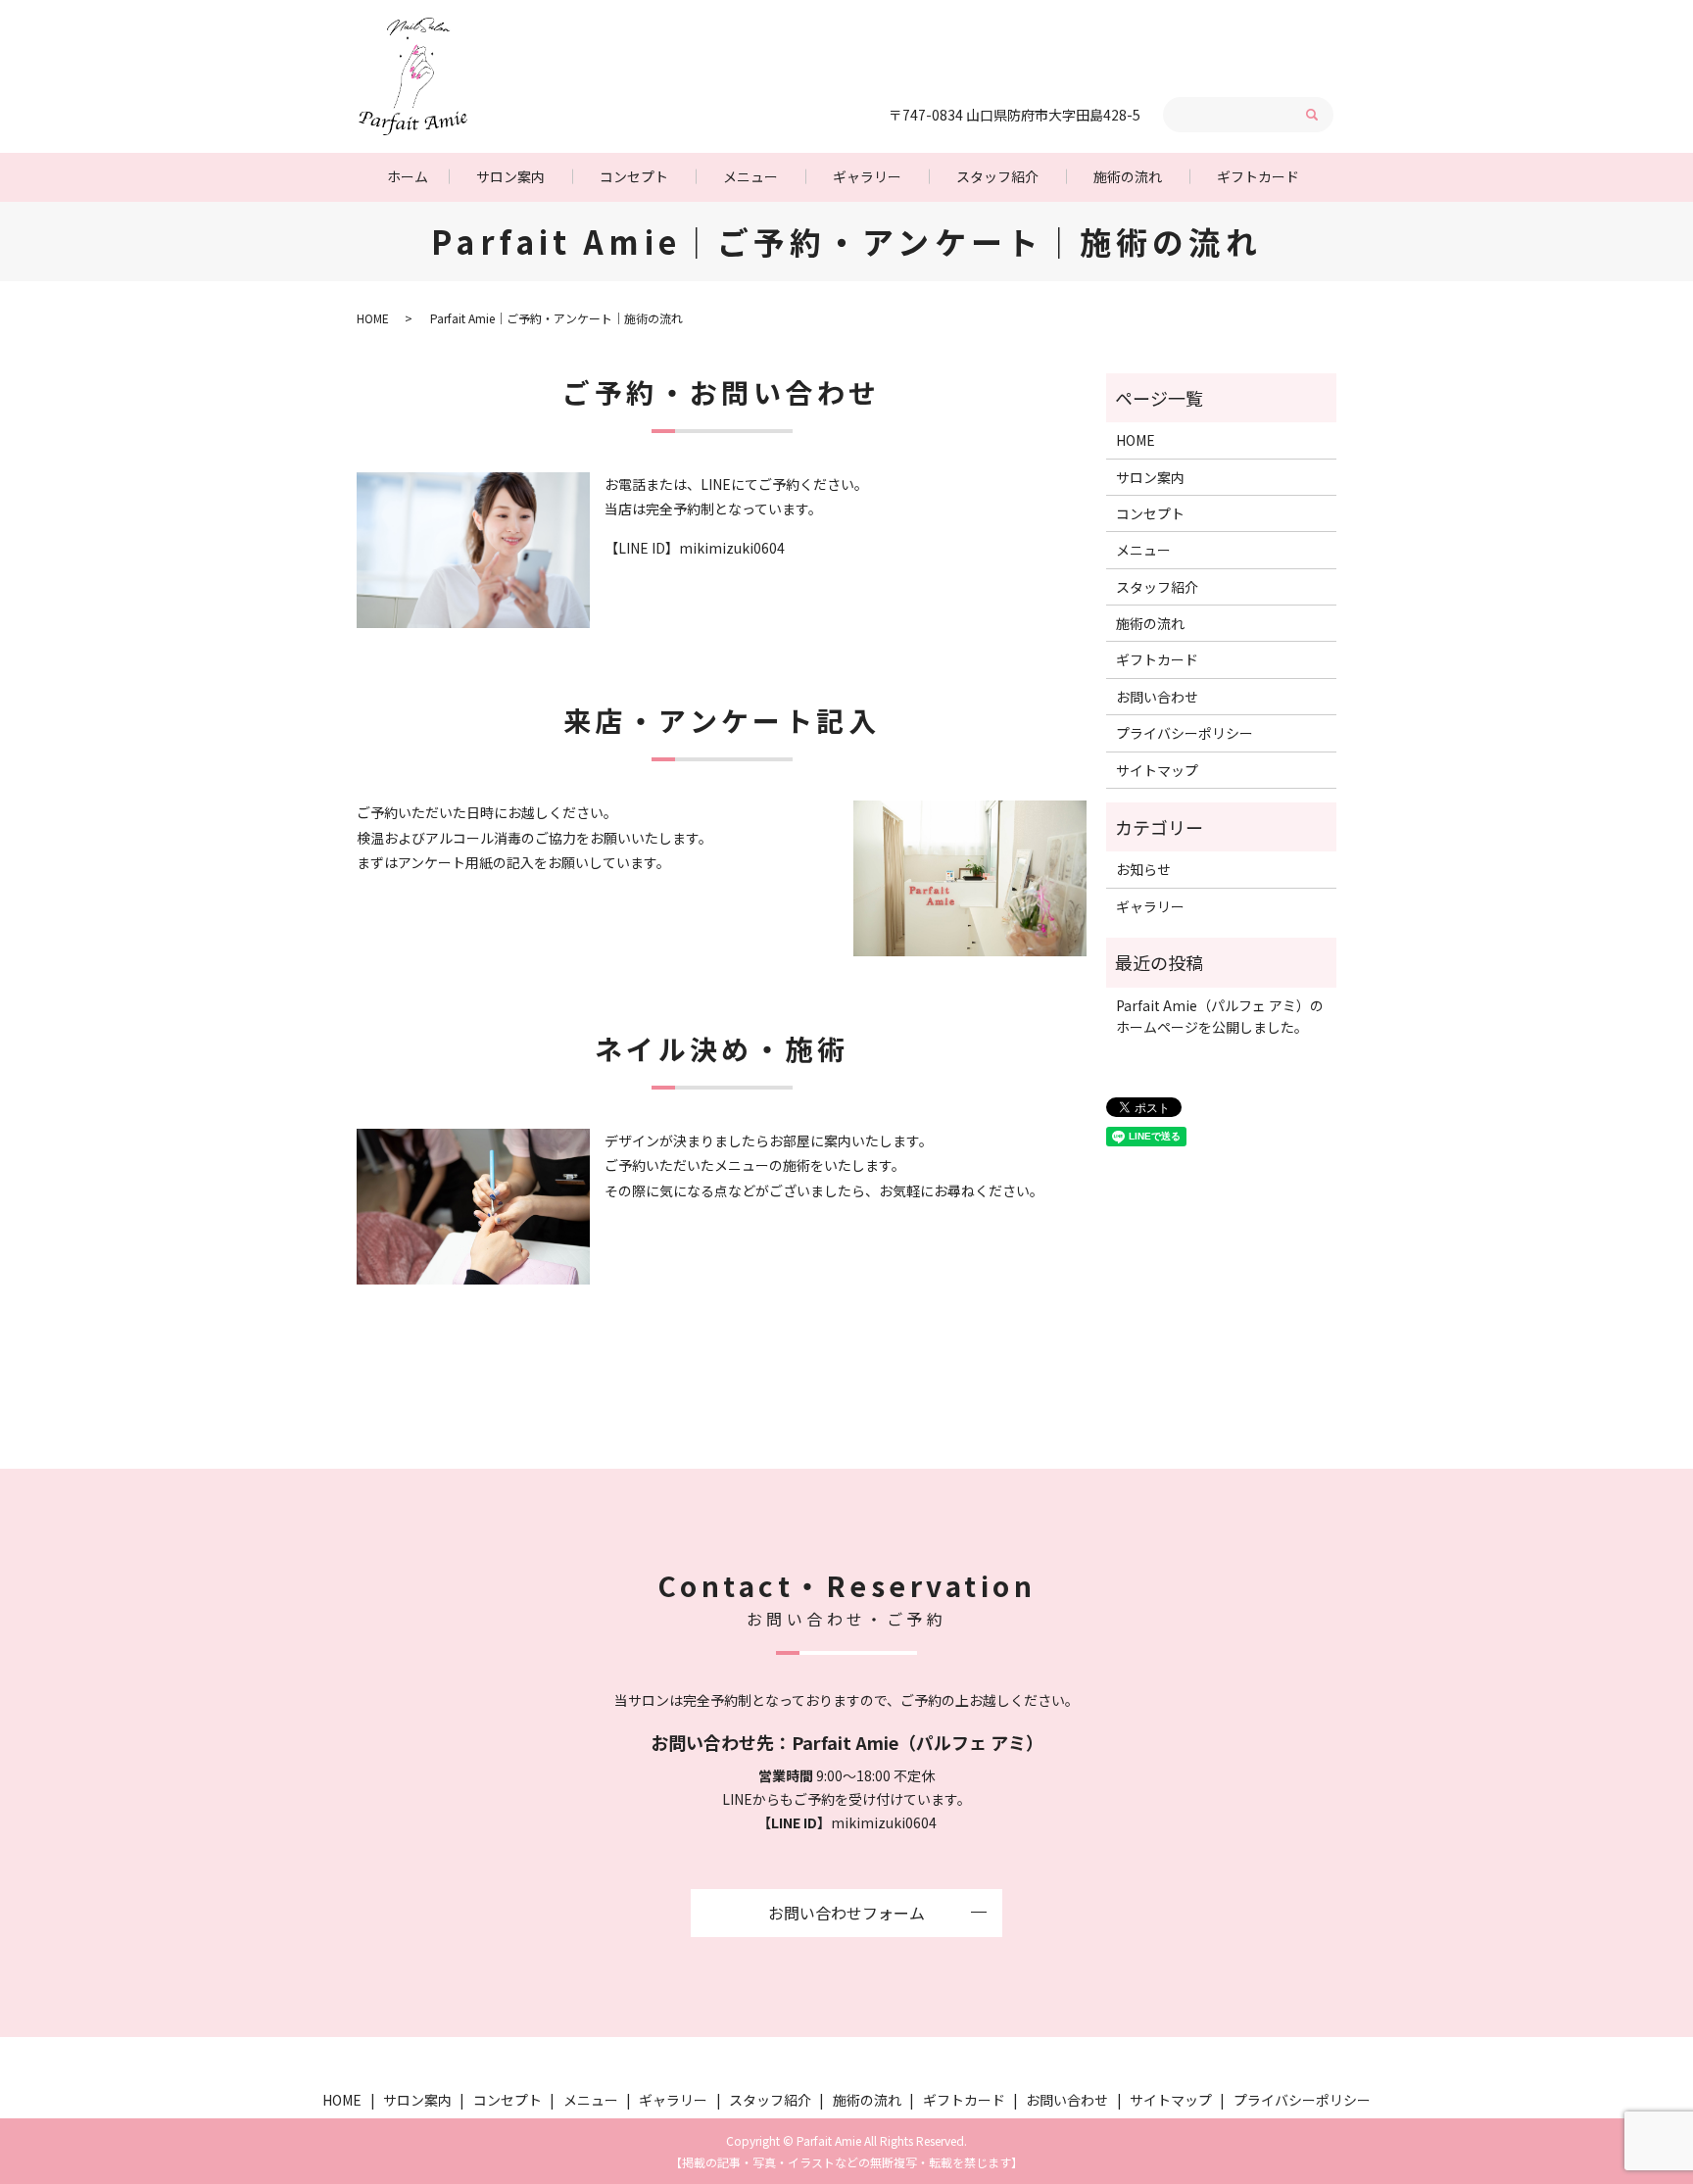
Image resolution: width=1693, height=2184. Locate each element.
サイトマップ (1157, 770)
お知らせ (1143, 869)
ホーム (408, 176)
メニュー (750, 176)
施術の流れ (1128, 176)
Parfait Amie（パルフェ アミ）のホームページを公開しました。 (1220, 1016)
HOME (373, 318)
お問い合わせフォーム (846, 1913)
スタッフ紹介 (997, 176)
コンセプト (634, 176)
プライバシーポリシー (1185, 733)
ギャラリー (867, 176)
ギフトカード (1258, 176)
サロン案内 (510, 176)
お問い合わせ (1157, 697)
